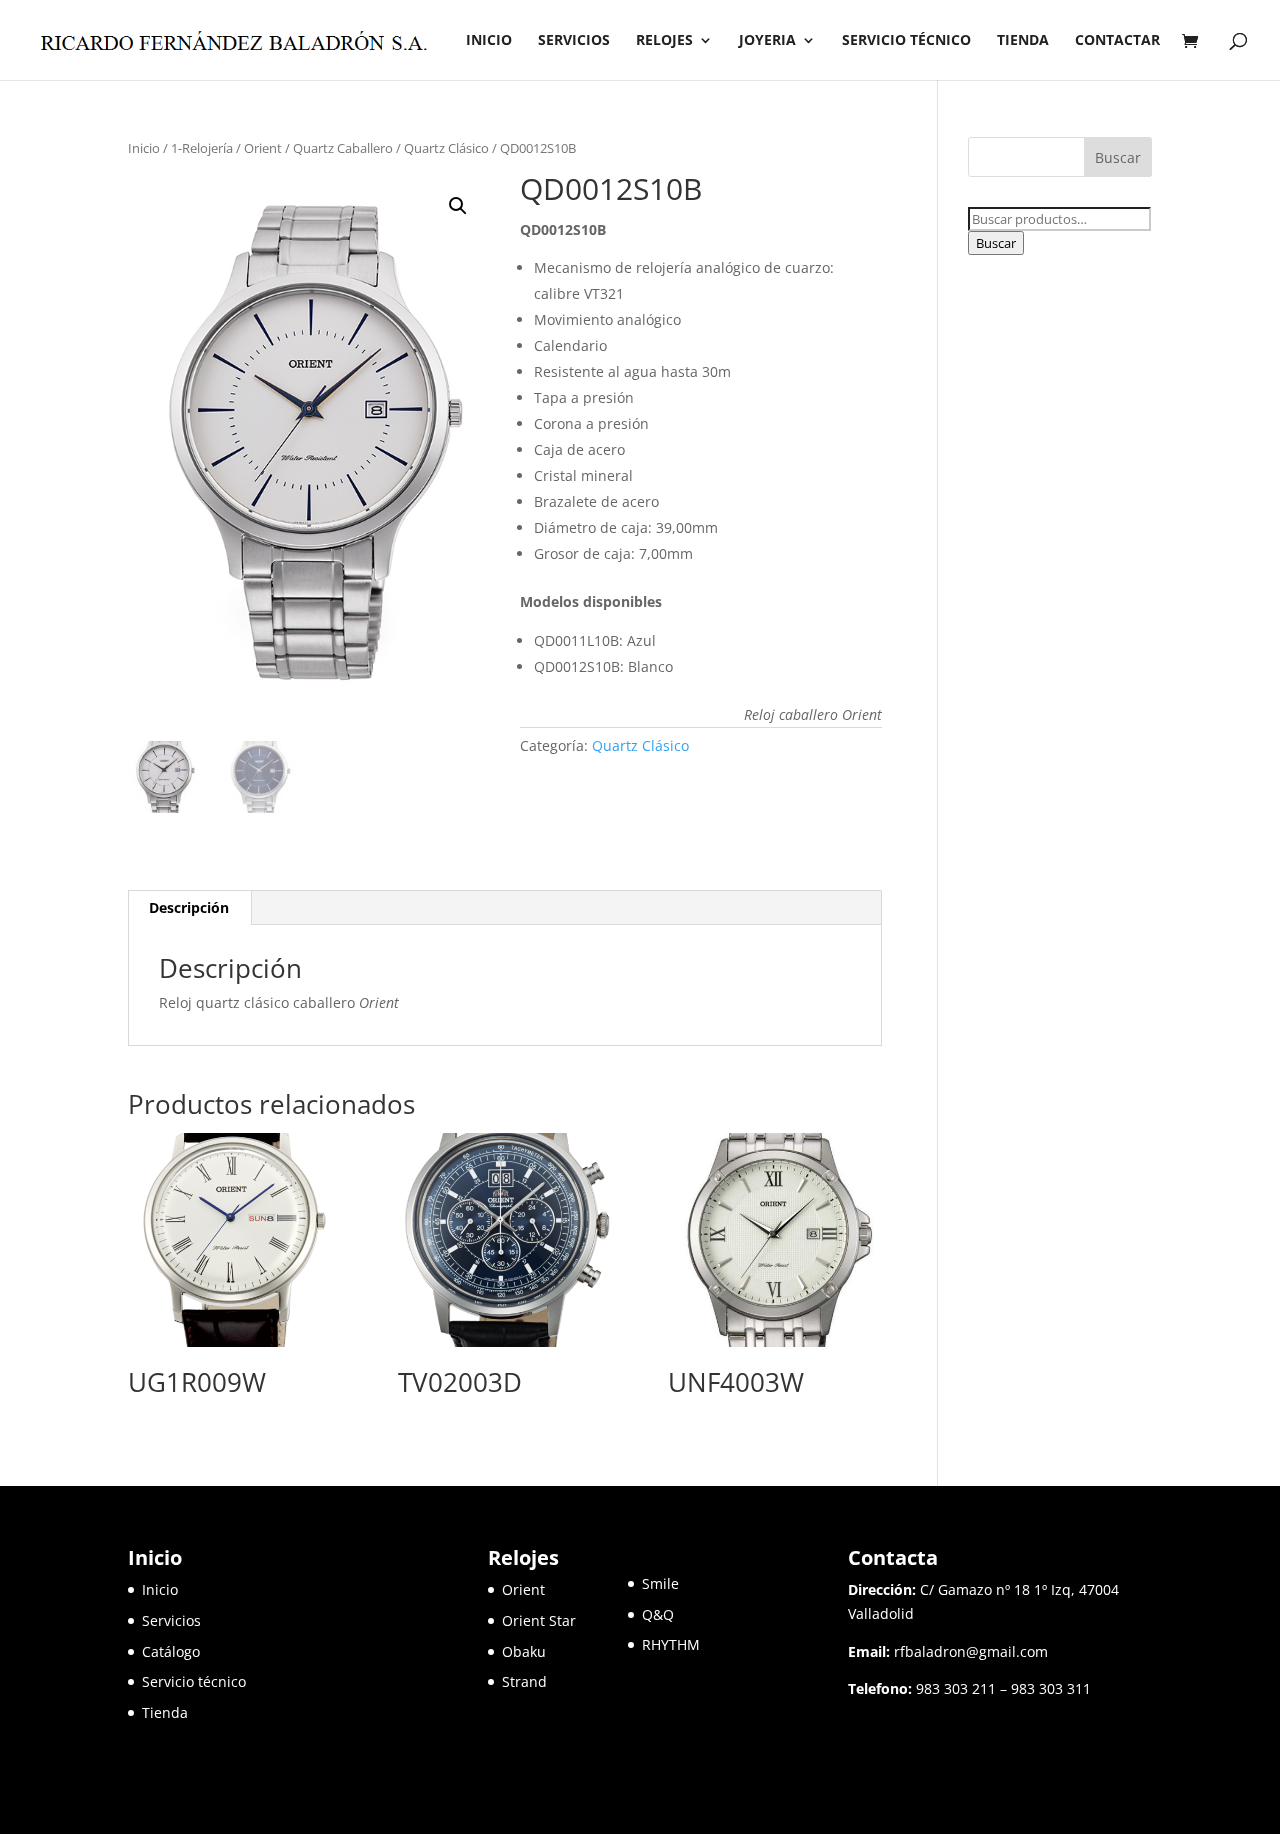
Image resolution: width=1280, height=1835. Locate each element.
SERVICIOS (574, 41)
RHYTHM (671, 1644)
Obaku (524, 1651)
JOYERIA (767, 41)
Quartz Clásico (446, 148)
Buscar (996, 243)
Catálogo (171, 1651)
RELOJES (664, 41)
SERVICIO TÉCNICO (906, 41)
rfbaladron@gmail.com (971, 1651)
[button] (458, 206)
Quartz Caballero (343, 148)
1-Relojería (202, 148)
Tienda (165, 1712)
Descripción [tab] (189, 907)
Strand (524, 1681)
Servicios (171, 1620)
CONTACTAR (1117, 41)
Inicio (144, 148)
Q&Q (658, 1614)
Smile (660, 1583)
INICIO (489, 41)
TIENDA (1023, 41)
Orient (263, 148)
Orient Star (565, 1620)
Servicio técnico (194, 1681)
